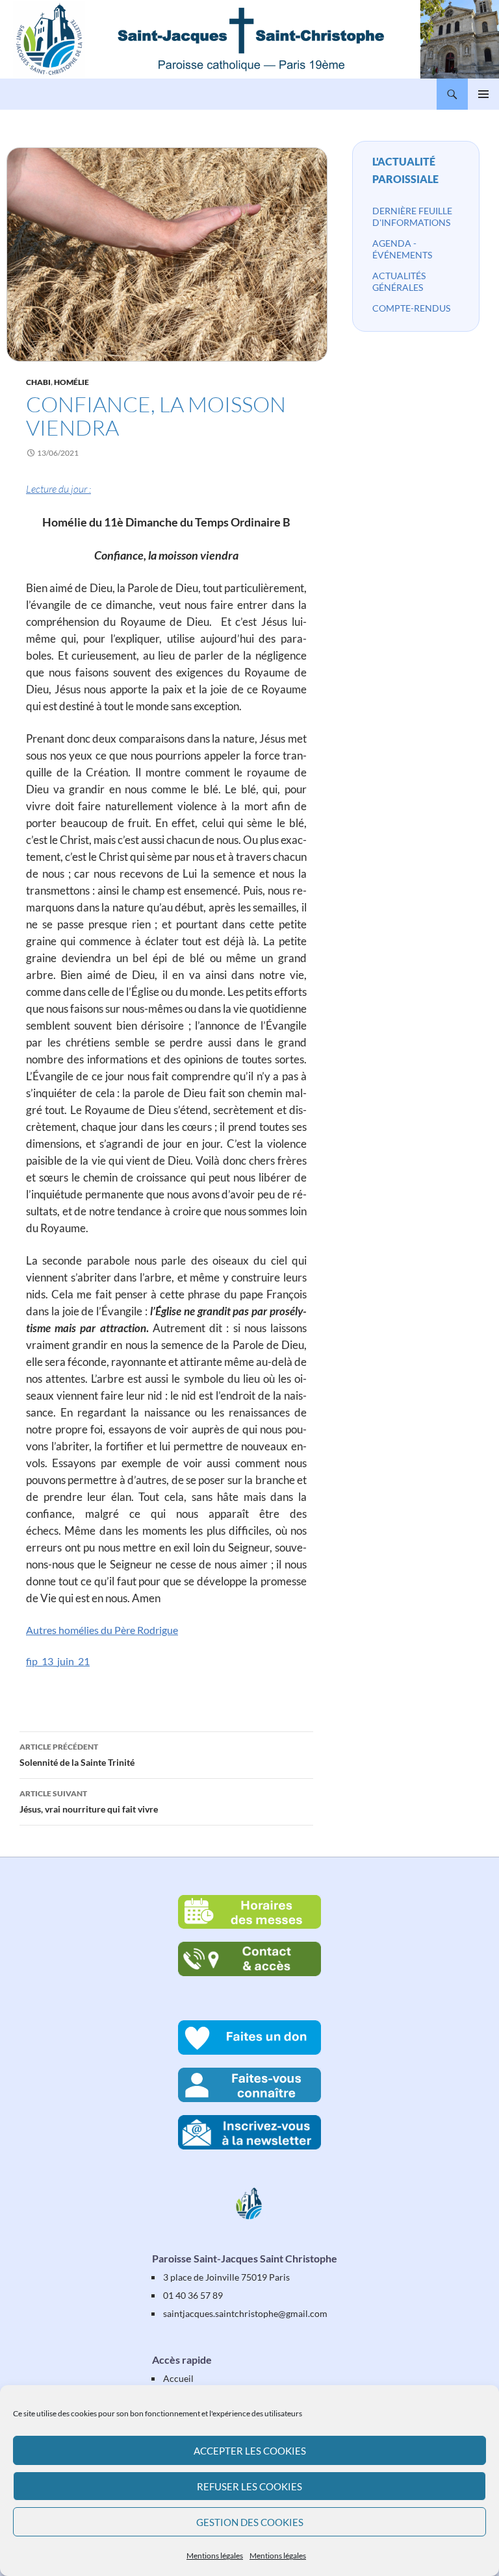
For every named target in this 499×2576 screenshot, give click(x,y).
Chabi (38, 382)
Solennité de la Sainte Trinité (77, 1755)
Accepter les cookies (250, 2451)
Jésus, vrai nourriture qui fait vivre (89, 1802)
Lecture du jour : (58, 489)
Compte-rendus (411, 308)
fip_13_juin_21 (58, 1661)
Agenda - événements (402, 249)
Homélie (71, 382)
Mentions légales (215, 2556)
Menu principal (483, 94)
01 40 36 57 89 (193, 2295)
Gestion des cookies (250, 2522)
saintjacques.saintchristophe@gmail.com (245, 2313)
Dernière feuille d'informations (412, 217)
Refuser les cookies (249, 2486)
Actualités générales (399, 281)
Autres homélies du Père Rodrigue (102, 1630)
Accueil (178, 2378)
